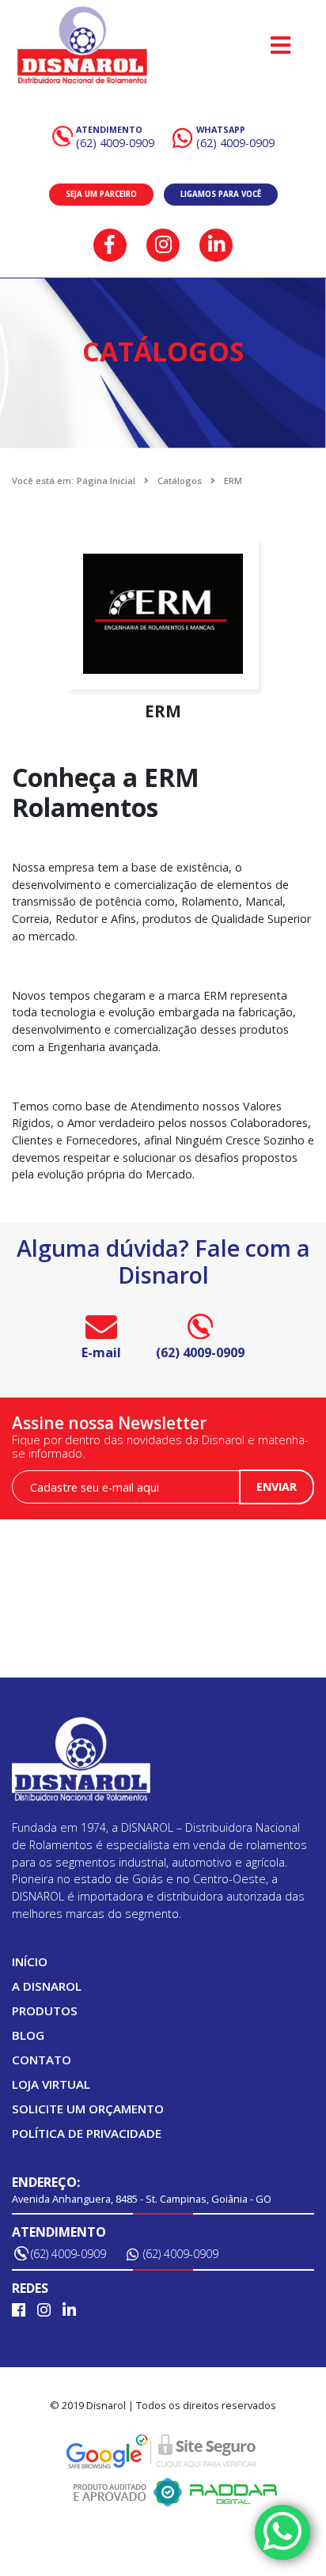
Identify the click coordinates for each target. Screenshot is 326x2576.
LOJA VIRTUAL (51, 2084)
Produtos (45, 2010)
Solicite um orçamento (88, 2109)
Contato (42, 2060)
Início (30, 1961)
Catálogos (180, 480)
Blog (28, 2035)
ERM (233, 480)
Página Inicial (106, 480)
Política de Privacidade (87, 2133)
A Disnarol (47, 1986)
